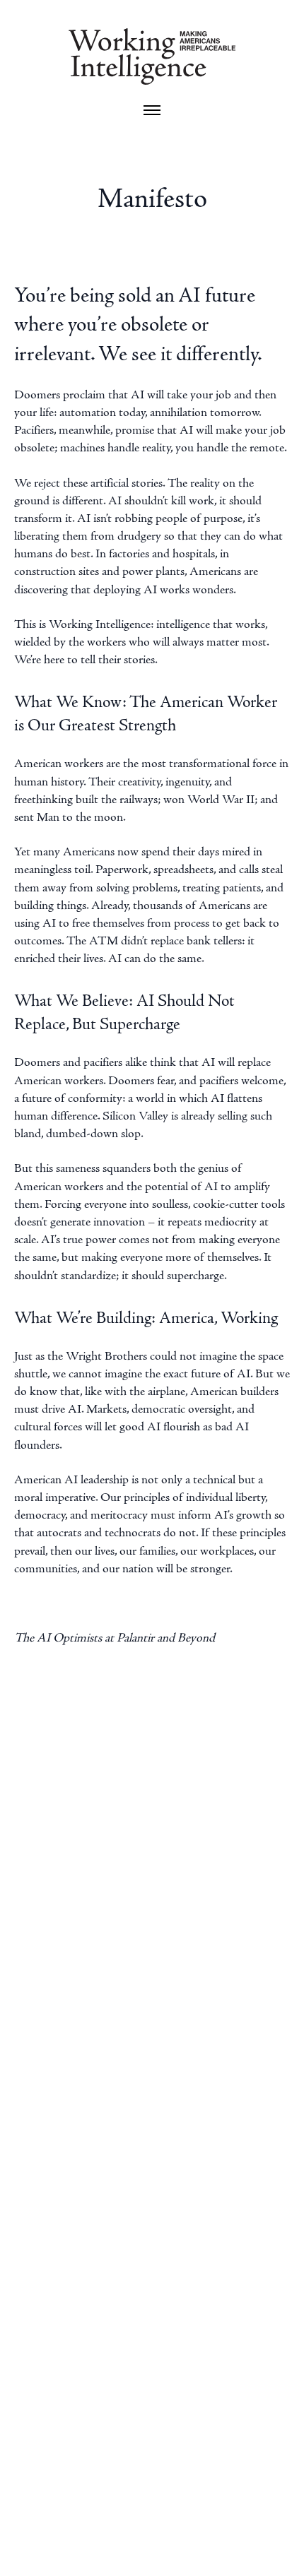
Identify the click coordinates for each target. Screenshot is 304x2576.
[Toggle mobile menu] (152, 110)
